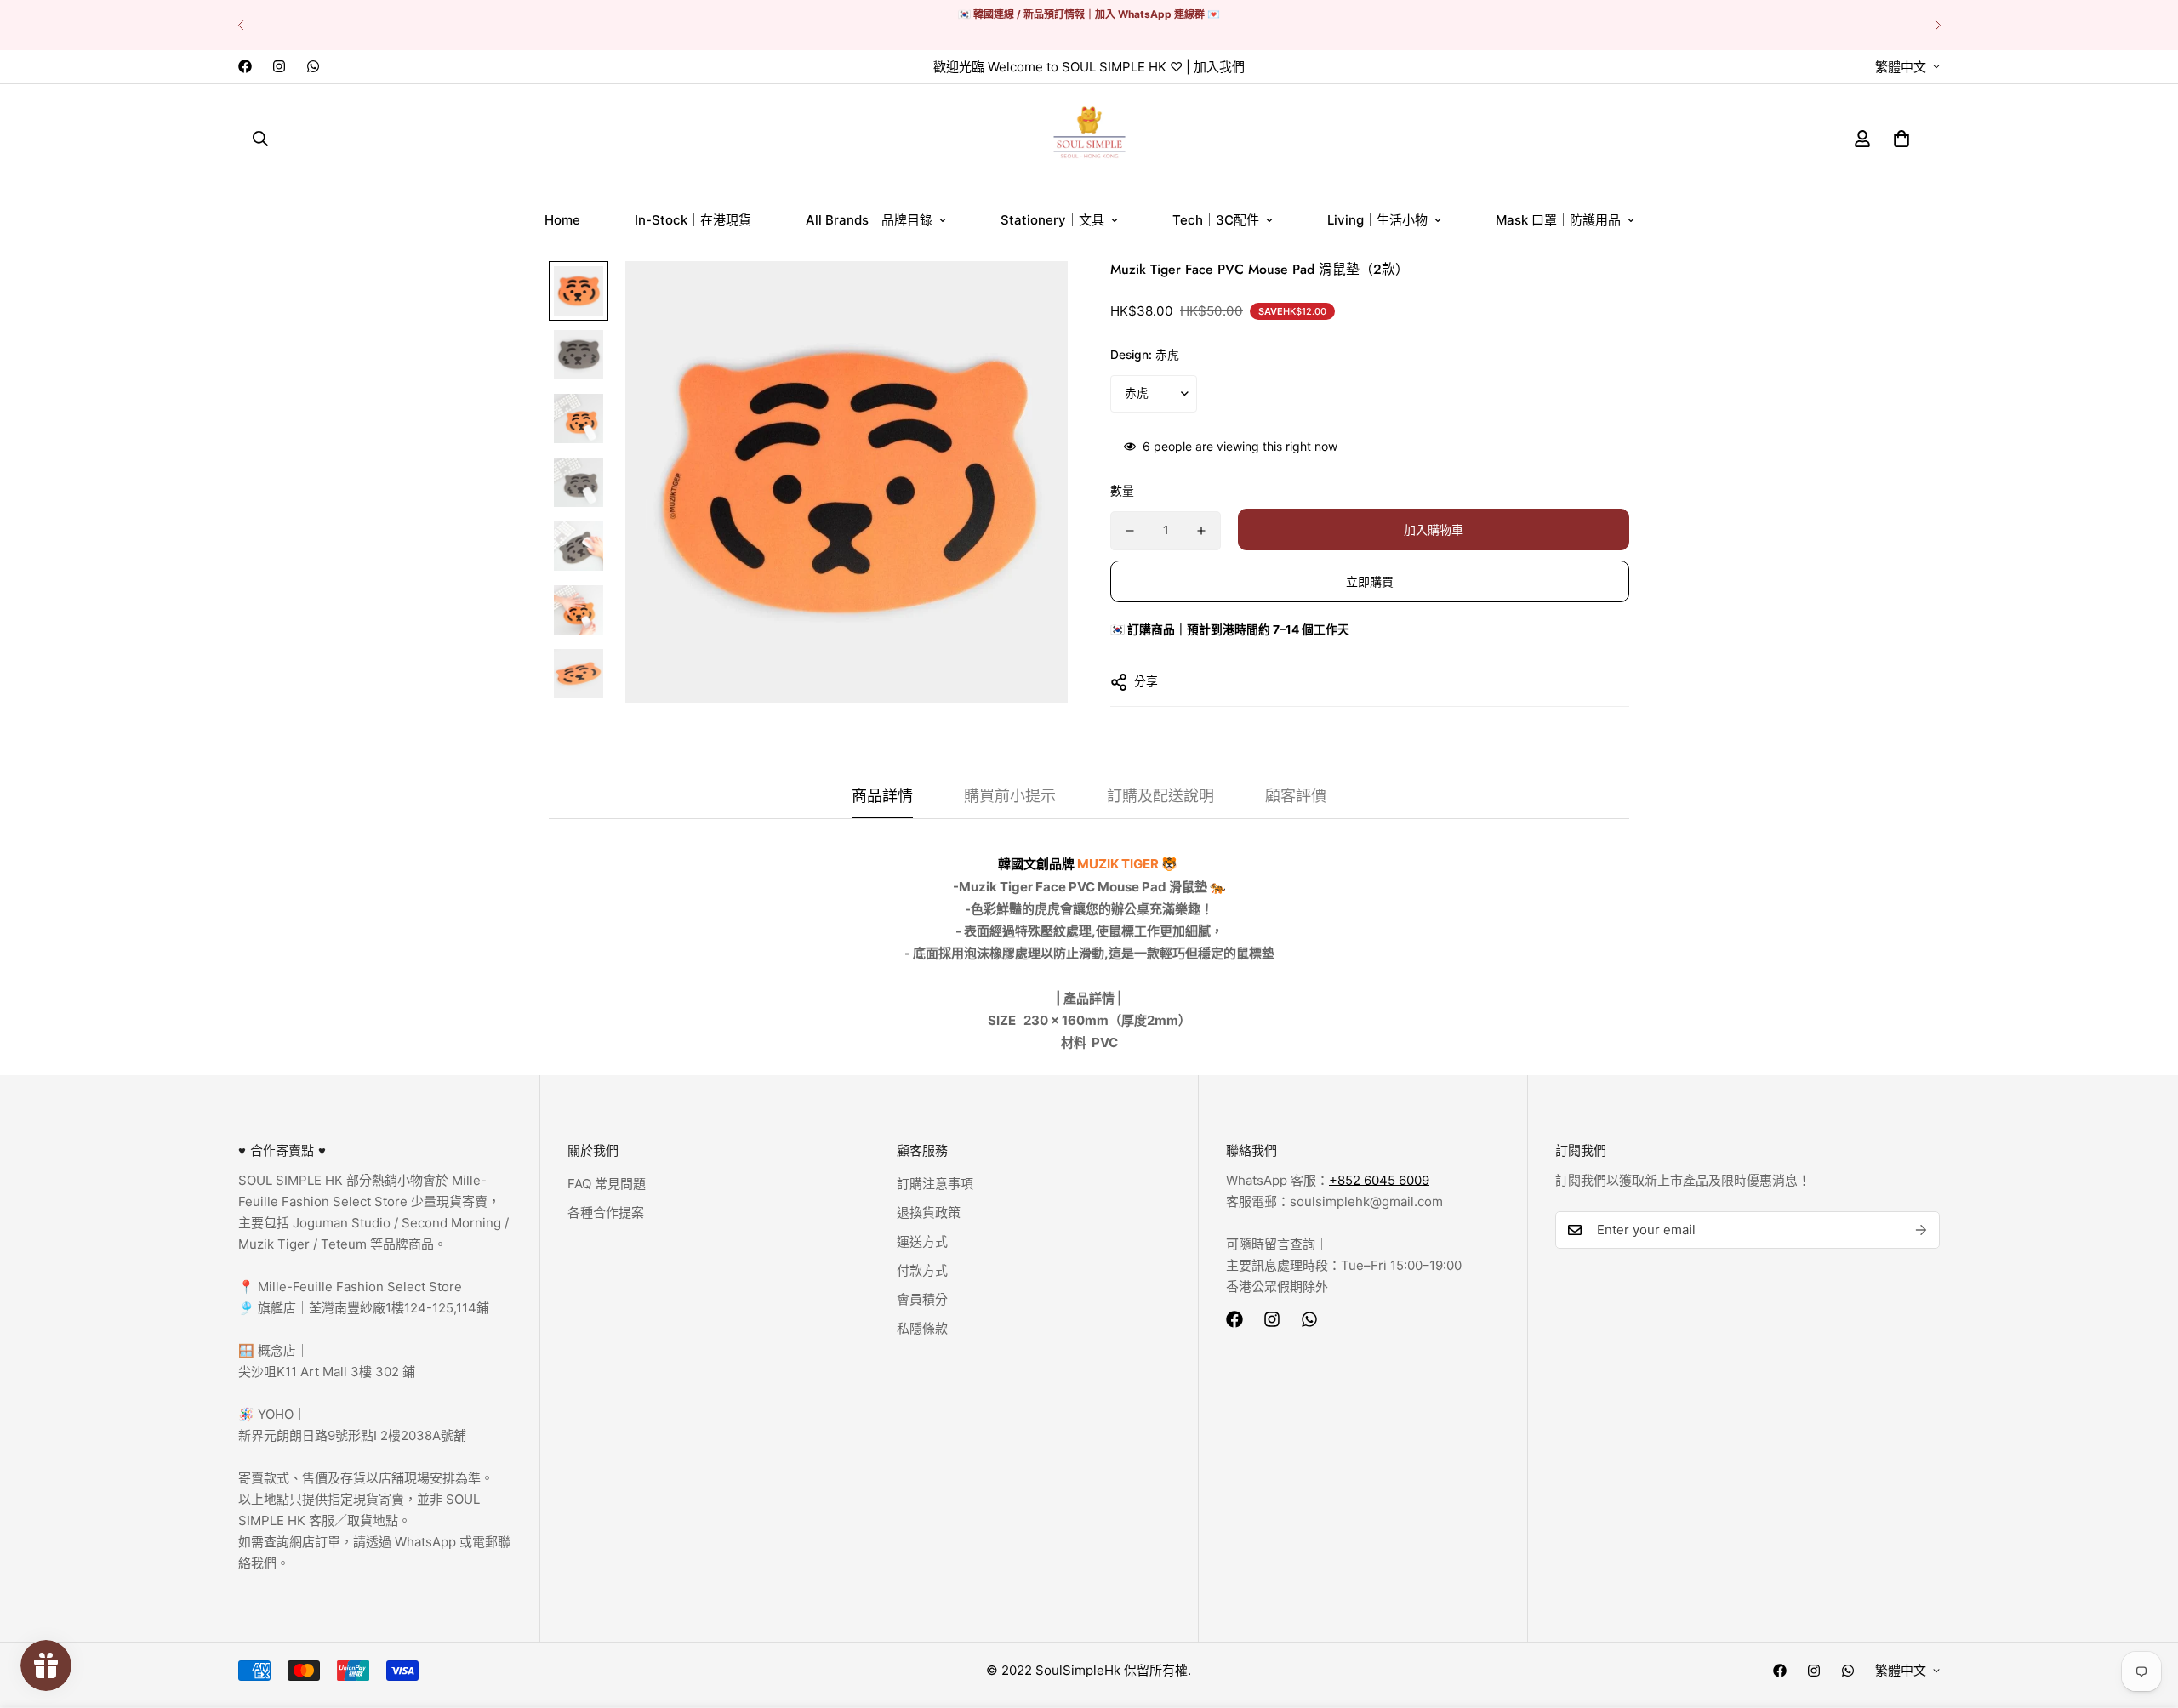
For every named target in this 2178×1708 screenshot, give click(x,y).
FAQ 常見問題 (607, 1184)
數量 (1122, 491)
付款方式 (922, 1270)
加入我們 (1219, 67)
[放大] (1032, 297)
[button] (1901, 138)
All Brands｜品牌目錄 (869, 220)
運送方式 (922, 1241)
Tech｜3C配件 (1216, 220)
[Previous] (240, 25)
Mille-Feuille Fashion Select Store (360, 1287)
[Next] (1938, 25)
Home (562, 220)
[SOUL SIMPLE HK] (1089, 138)
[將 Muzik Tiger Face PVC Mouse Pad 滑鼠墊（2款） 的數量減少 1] (1130, 531)
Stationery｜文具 (1052, 220)
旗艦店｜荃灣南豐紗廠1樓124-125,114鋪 (372, 1308)
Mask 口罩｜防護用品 (1558, 220)
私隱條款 (922, 1328)
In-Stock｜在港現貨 (693, 220)
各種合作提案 (606, 1213)
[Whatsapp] (313, 66)
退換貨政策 (929, 1213)
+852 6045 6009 (1379, 1180)
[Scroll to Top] (2145, 1615)
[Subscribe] (1921, 1230)
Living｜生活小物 (1377, 220)
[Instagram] (279, 66)
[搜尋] (260, 138)
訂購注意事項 (935, 1184)
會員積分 (922, 1299)
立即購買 (1370, 581)
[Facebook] (245, 66)
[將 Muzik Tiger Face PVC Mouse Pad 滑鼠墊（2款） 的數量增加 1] (1201, 531)
